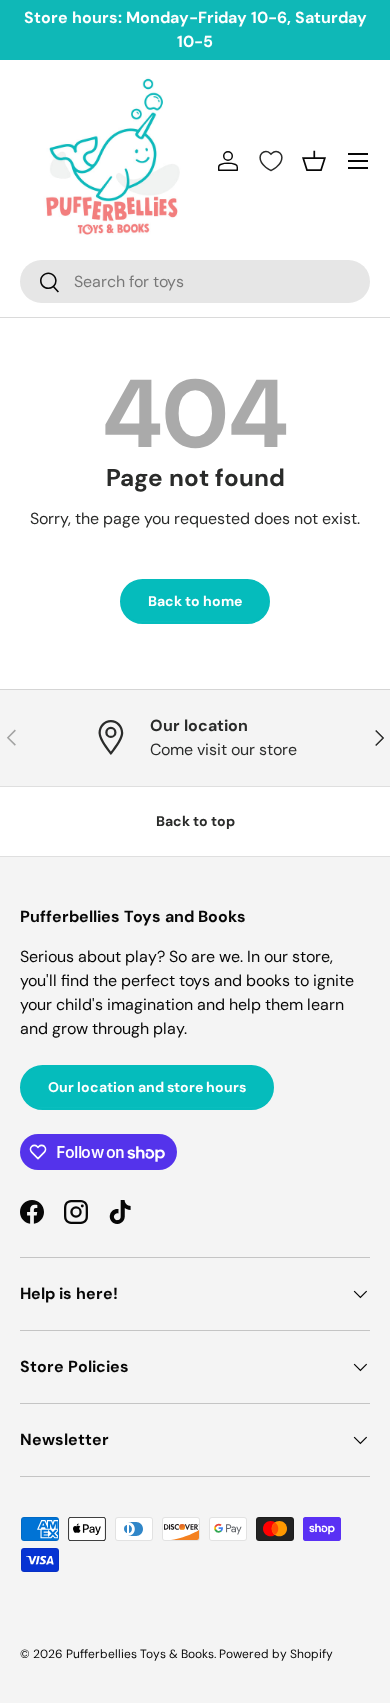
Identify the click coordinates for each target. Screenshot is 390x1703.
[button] (314, 161)
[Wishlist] (271, 161)
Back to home (195, 601)
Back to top (195, 821)
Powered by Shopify (276, 1654)
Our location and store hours (147, 1087)
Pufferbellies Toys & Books (140, 1654)
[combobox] (195, 281)
